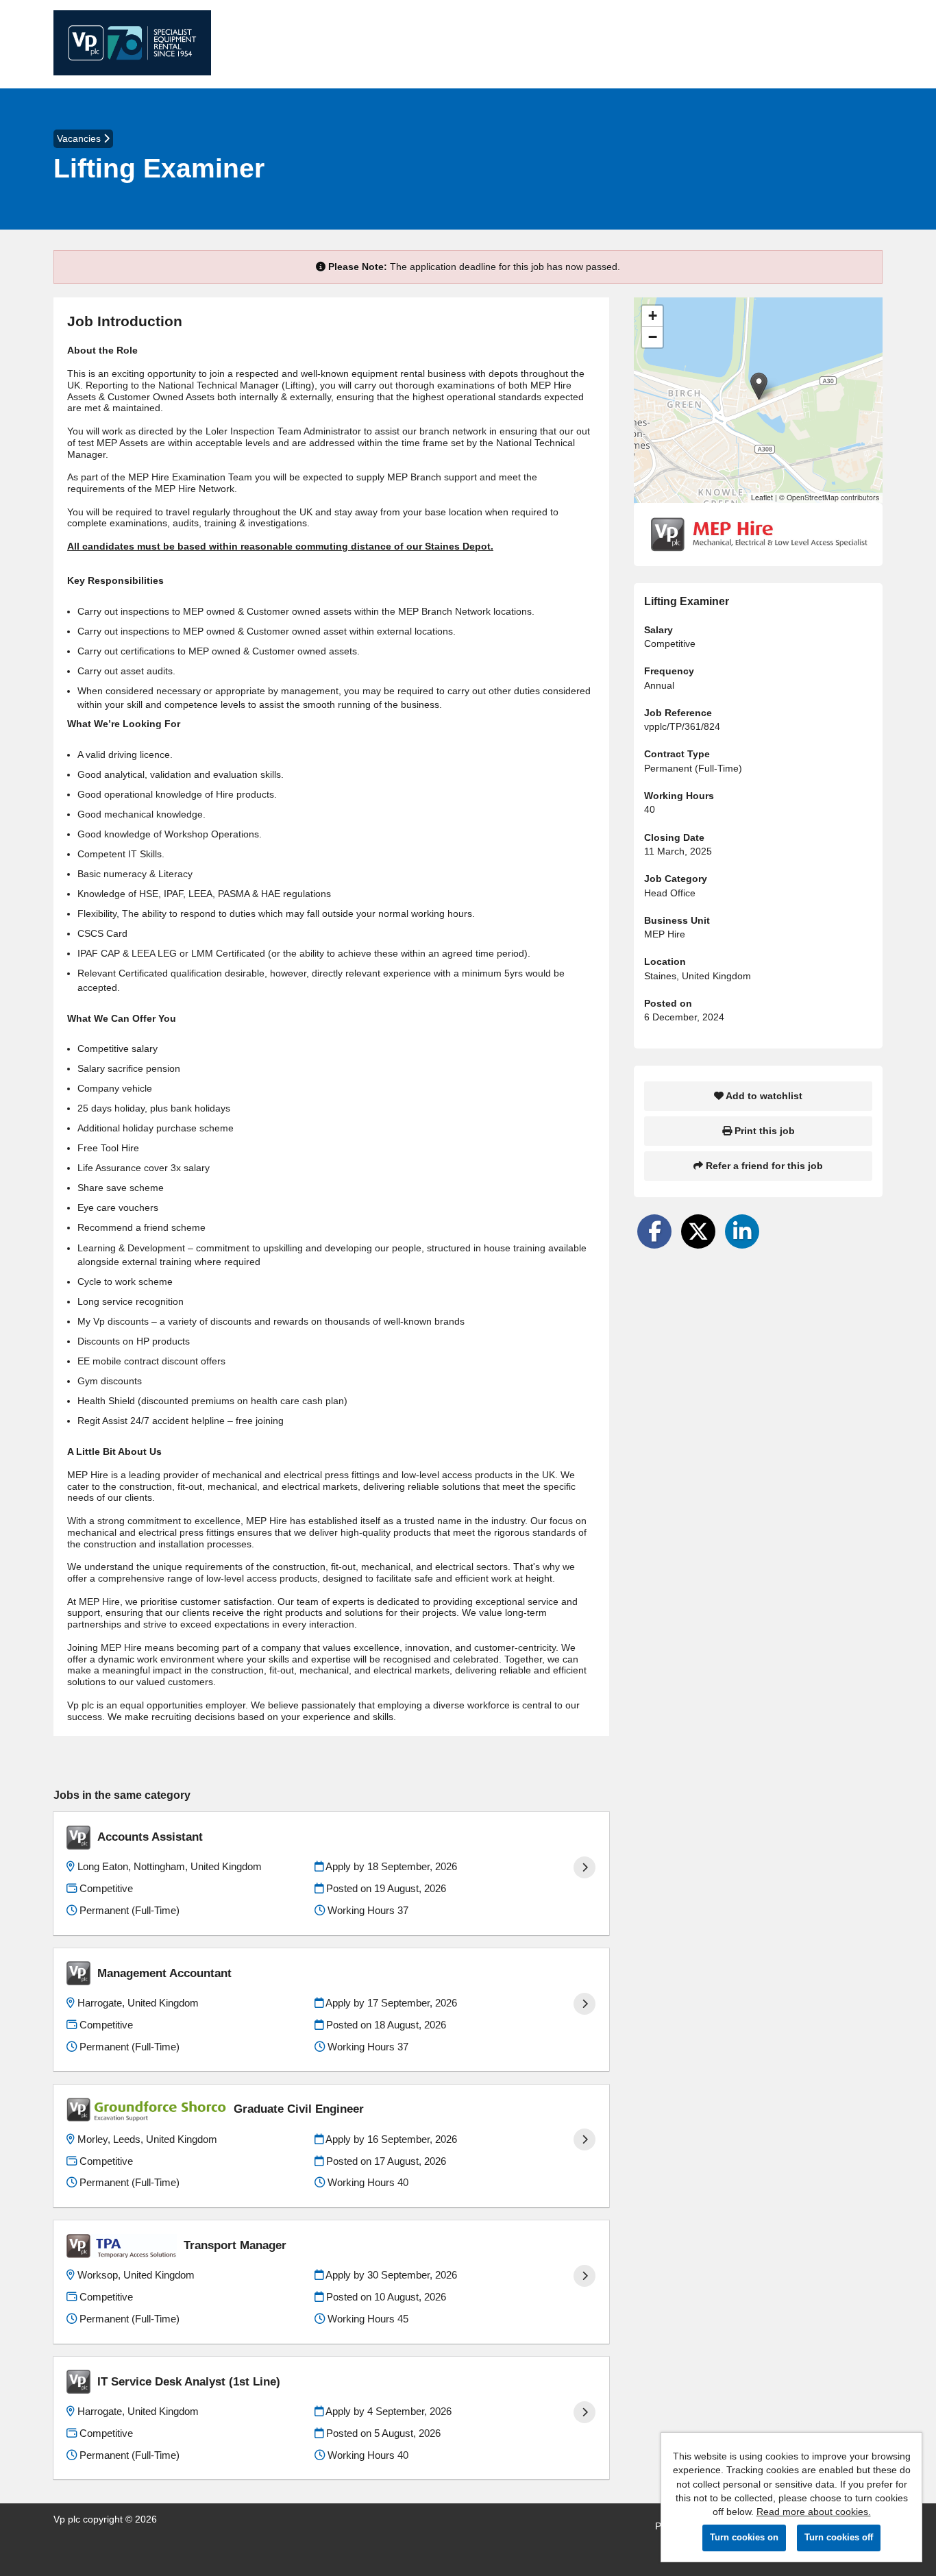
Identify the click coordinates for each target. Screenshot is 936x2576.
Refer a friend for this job (763, 1166)
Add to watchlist (763, 1096)
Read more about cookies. (814, 2512)
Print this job (763, 1131)
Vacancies (80, 138)
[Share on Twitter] (698, 1231)
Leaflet (762, 497)
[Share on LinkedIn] (742, 1231)
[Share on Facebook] (654, 1231)
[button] (759, 386)
